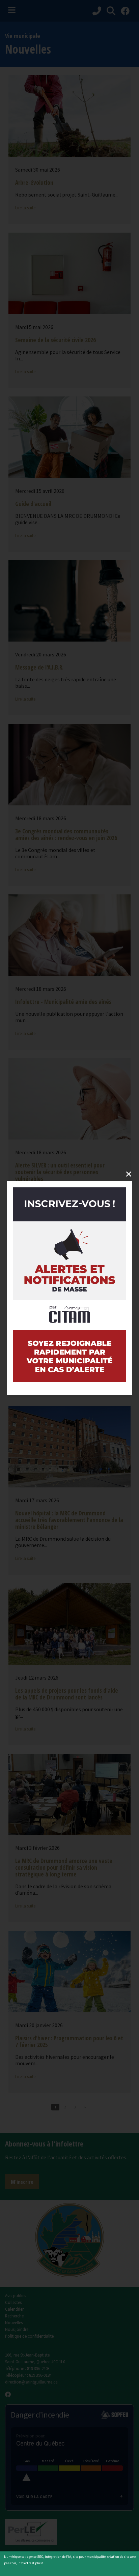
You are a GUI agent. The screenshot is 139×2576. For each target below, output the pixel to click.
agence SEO (35, 2557)
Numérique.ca (14, 2557)
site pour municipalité (89, 2557)
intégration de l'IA (58, 2557)
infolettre (24, 2563)
